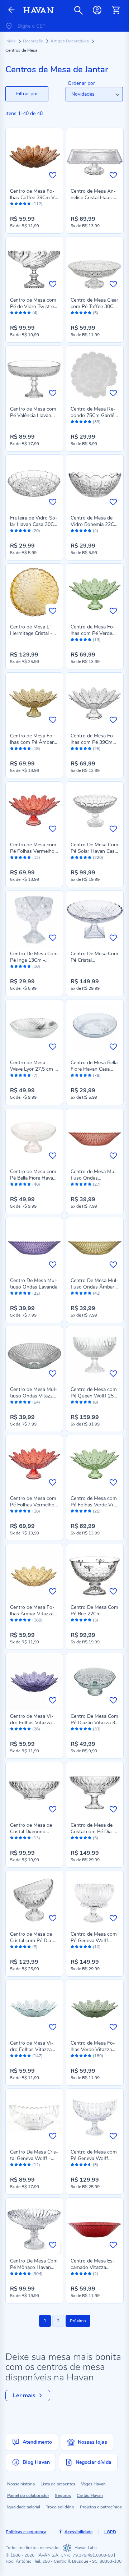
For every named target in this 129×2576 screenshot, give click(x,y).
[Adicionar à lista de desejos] (53, 175)
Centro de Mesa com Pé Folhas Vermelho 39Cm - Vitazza (33, 851)
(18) (36, 749)
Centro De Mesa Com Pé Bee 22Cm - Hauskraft (94, 1614)
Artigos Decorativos (70, 41)
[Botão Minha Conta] (97, 10)
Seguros (63, 2495)
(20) (36, 531)
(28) (36, 1729)
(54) (36, 1402)
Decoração (34, 41)
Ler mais (24, 2396)
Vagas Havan (93, 2484)
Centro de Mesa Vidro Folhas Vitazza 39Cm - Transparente (34, 2049)
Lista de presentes (58, 2484)
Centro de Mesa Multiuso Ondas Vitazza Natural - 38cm (34, 1396)
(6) (95, 1402)
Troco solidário (60, 2507)
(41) (97, 1293)
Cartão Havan (90, 2495)
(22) (36, 1293)
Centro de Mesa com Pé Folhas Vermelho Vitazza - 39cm (33, 1505)
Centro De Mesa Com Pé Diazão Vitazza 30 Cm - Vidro (94, 1723)
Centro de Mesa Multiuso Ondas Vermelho (94, 1178)
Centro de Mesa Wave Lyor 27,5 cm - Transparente (33, 1069)
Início (11, 41)
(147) (37, 2056)
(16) (36, 967)
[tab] (27, 94)
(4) (35, 313)
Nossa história (21, 2484)
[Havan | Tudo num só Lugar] (39, 10)
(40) (36, 1184)
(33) (97, 1729)
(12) (36, 858)
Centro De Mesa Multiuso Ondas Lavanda (34, 1284)
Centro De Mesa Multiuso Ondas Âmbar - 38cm (94, 1287)
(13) (97, 640)
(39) (97, 422)
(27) (97, 1184)
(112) (37, 204)
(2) (95, 2274)
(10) (97, 1947)
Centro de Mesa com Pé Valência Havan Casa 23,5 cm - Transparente (33, 419)
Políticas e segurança (26, 2532)
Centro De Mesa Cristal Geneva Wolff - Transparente (34, 2158)
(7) (35, 1076)
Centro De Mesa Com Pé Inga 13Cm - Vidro (34, 960)
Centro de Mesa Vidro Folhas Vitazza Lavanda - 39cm (32, 1723)
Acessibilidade (78, 2532)
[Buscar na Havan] (78, 10)
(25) (97, 749)
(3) (95, 1620)
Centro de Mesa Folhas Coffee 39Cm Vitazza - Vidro (34, 198)
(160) (37, 1620)
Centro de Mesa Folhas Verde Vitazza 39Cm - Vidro (93, 2049)
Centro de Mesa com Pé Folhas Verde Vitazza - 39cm (94, 1505)
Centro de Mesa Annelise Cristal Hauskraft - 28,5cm (93, 198)
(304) (37, 2274)
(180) (98, 2056)
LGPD (110, 2532)
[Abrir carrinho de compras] (116, 10)
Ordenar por (81, 83)
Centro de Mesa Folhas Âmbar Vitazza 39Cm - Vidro (32, 1614)
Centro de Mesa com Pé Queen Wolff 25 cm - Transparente (94, 1396)
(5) (95, 313)
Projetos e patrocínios (101, 2507)
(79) (97, 1076)
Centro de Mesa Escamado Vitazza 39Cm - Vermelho (93, 2267)
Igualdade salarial (24, 2507)
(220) (98, 858)
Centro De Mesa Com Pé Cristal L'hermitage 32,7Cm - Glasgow (95, 963)
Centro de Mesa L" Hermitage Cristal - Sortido (31, 633)
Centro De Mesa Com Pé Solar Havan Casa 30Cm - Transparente (94, 851)
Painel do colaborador (28, 2495)
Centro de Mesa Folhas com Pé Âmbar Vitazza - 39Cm (32, 742)
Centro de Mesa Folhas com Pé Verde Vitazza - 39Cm (93, 633)
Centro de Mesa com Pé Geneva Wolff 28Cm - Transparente (94, 2158)
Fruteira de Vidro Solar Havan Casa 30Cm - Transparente (34, 524)
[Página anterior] (11, 10)
